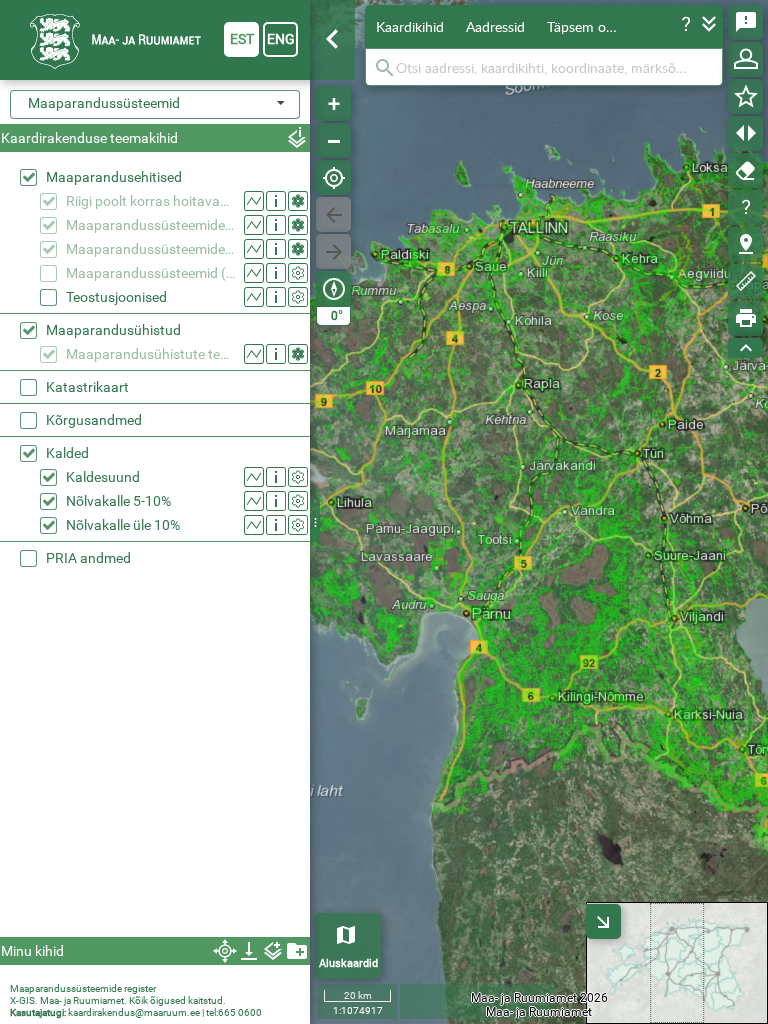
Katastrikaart (87, 387)
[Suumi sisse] (333, 103)
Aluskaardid (348, 963)
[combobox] (155, 104)
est (242, 39)
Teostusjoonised (116, 297)
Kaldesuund (103, 477)
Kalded (67, 453)
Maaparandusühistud (113, 330)
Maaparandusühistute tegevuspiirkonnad (150, 354)
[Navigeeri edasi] (333, 251)
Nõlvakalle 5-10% (118, 501)
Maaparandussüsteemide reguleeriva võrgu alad (150, 249)
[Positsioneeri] (333, 177)
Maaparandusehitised (114, 177)
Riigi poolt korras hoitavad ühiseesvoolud (150, 201)
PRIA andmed (88, 558)
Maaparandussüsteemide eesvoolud (150, 225)
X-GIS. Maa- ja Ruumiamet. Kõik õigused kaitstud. (118, 1000)
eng (281, 39)
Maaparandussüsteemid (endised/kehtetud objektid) (150, 273)
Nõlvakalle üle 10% (123, 525)
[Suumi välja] (333, 140)
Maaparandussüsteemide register (83, 988)
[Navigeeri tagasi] (333, 214)
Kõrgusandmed (94, 420)
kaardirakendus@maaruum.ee (134, 1012)
